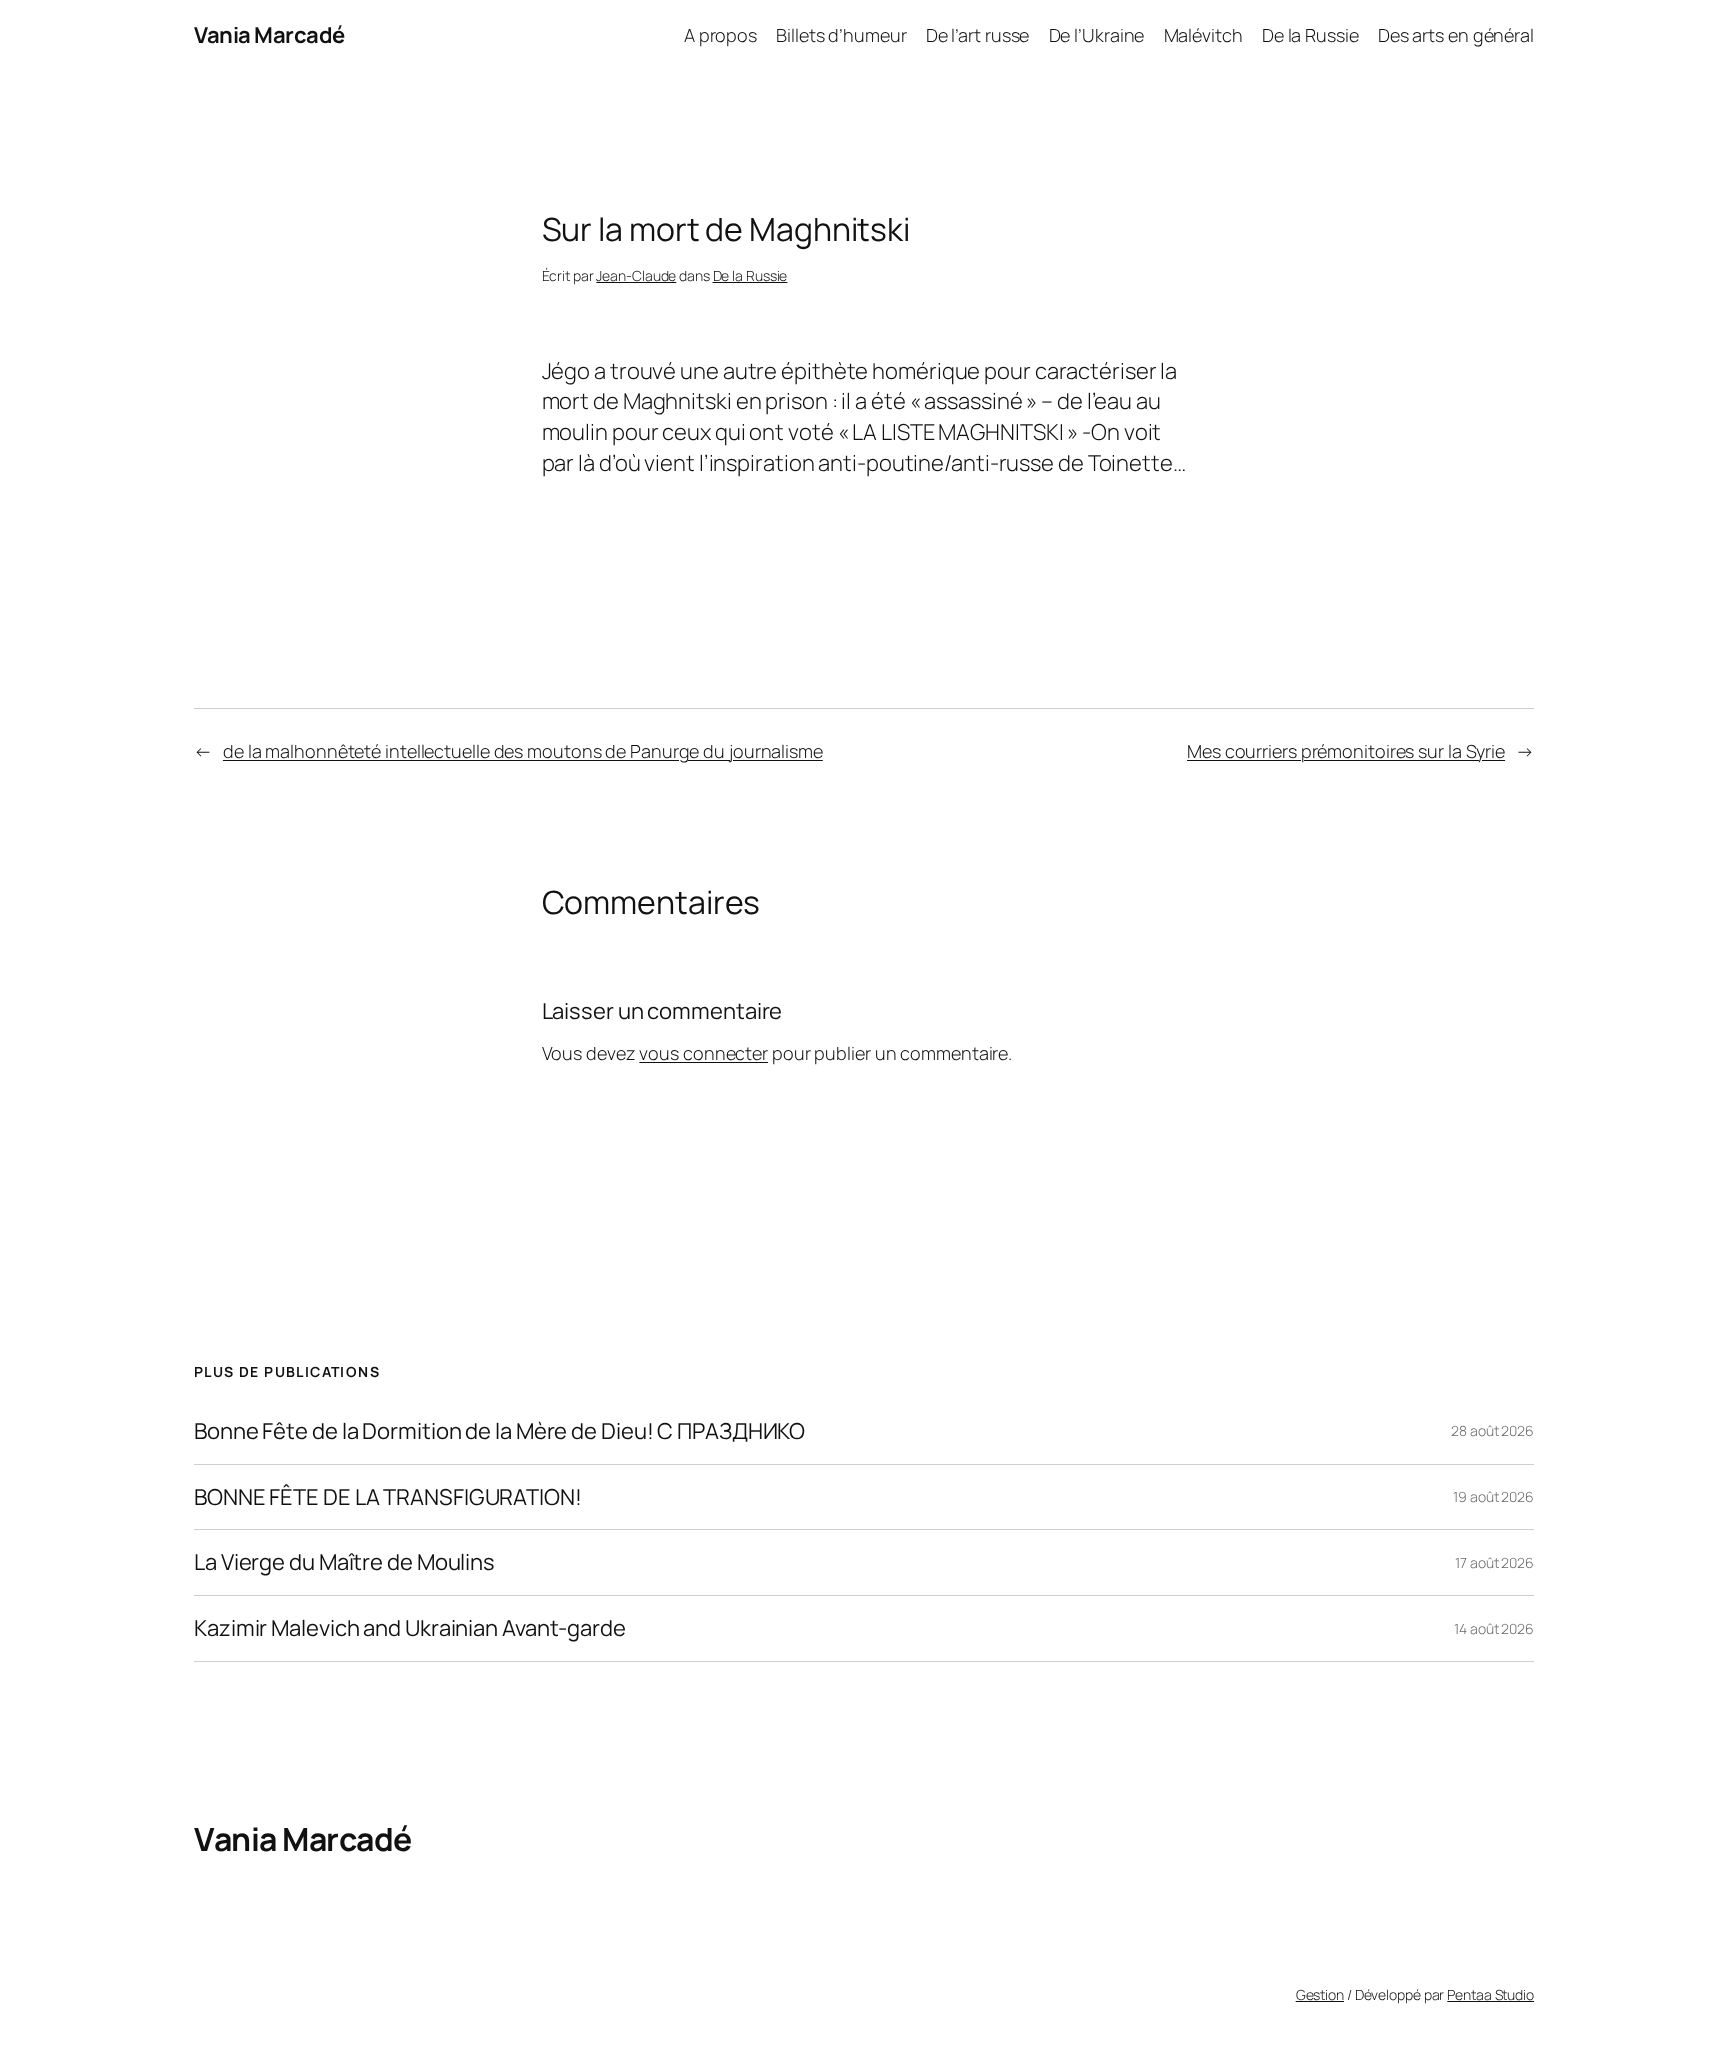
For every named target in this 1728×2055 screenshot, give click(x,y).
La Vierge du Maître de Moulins (344, 1562)
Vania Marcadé (269, 35)
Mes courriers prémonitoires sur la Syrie (1346, 751)
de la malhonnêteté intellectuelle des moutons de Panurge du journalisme (523, 751)
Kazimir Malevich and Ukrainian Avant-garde (410, 1628)
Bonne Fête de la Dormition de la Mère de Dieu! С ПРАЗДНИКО (499, 1431)
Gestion (1320, 1994)
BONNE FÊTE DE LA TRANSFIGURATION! (388, 1497)
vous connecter (703, 1053)
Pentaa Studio (1490, 1994)
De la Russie (750, 275)
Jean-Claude (636, 275)
